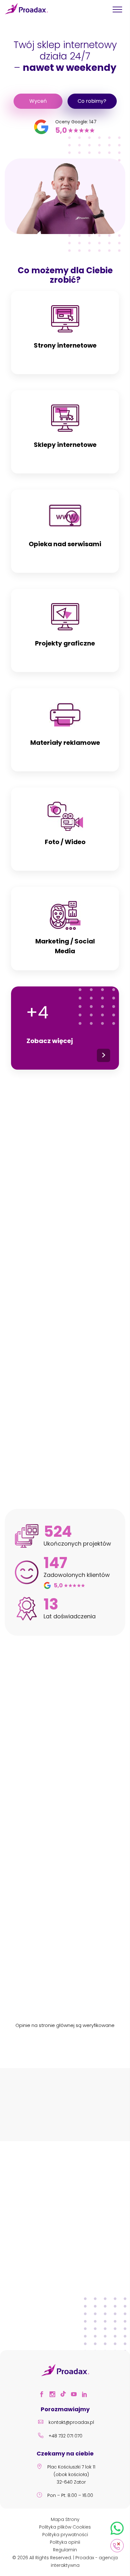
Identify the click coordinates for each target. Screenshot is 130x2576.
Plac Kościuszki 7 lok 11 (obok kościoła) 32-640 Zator (71, 2474)
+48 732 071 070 (65, 2436)
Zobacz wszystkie (65, 1471)
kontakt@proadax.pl (71, 2422)
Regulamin (65, 2550)
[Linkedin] (86, 2395)
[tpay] (35, 2113)
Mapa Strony (65, 2519)
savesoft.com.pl (77, 1925)
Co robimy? (92, 101)
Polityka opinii (65, 2542)
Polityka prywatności (65, 2535)
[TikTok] (65, 2395)
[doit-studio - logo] (95, 2113)
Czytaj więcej (65, 2295)
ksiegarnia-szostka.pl (77, 1813)
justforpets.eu (77, 1693)
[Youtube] (76, 2395)
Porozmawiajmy (65, 1275)
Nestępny (126, 2114)
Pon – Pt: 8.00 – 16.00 (70, 2495)
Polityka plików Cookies (65, 2527)
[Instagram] (54, 2395)
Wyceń (38, 101)
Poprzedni (4, 2114)
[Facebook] (44, 2395)
